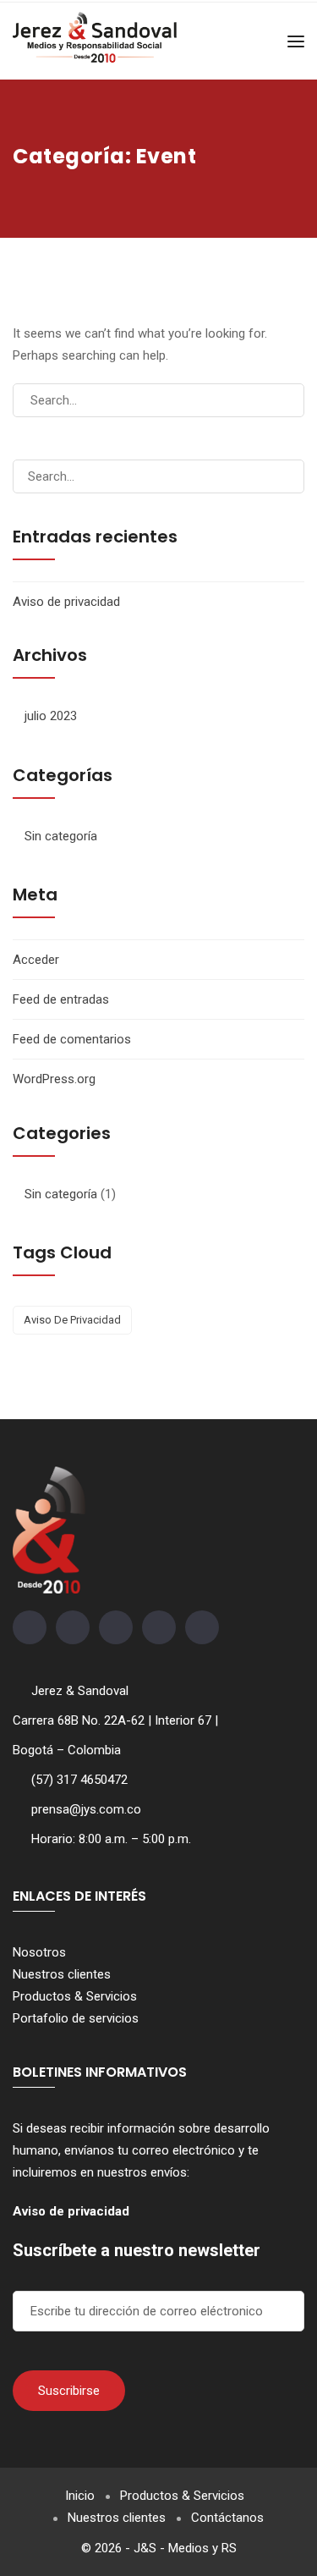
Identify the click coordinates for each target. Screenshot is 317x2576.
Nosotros (39, 1952)
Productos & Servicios (75, 1996)
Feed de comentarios (72, 1039)
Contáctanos (227, 2518)
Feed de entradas (61, 999)
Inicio (80, 2496)
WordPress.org (54, 1079)
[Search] (284, 400)
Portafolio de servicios (76, 2018)
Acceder (36, 960)
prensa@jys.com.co (86, 1809)
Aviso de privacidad (66, 602)
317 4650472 (92, 1780)
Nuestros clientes (62, 1974)
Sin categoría (61, 836)
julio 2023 (51, 716)
